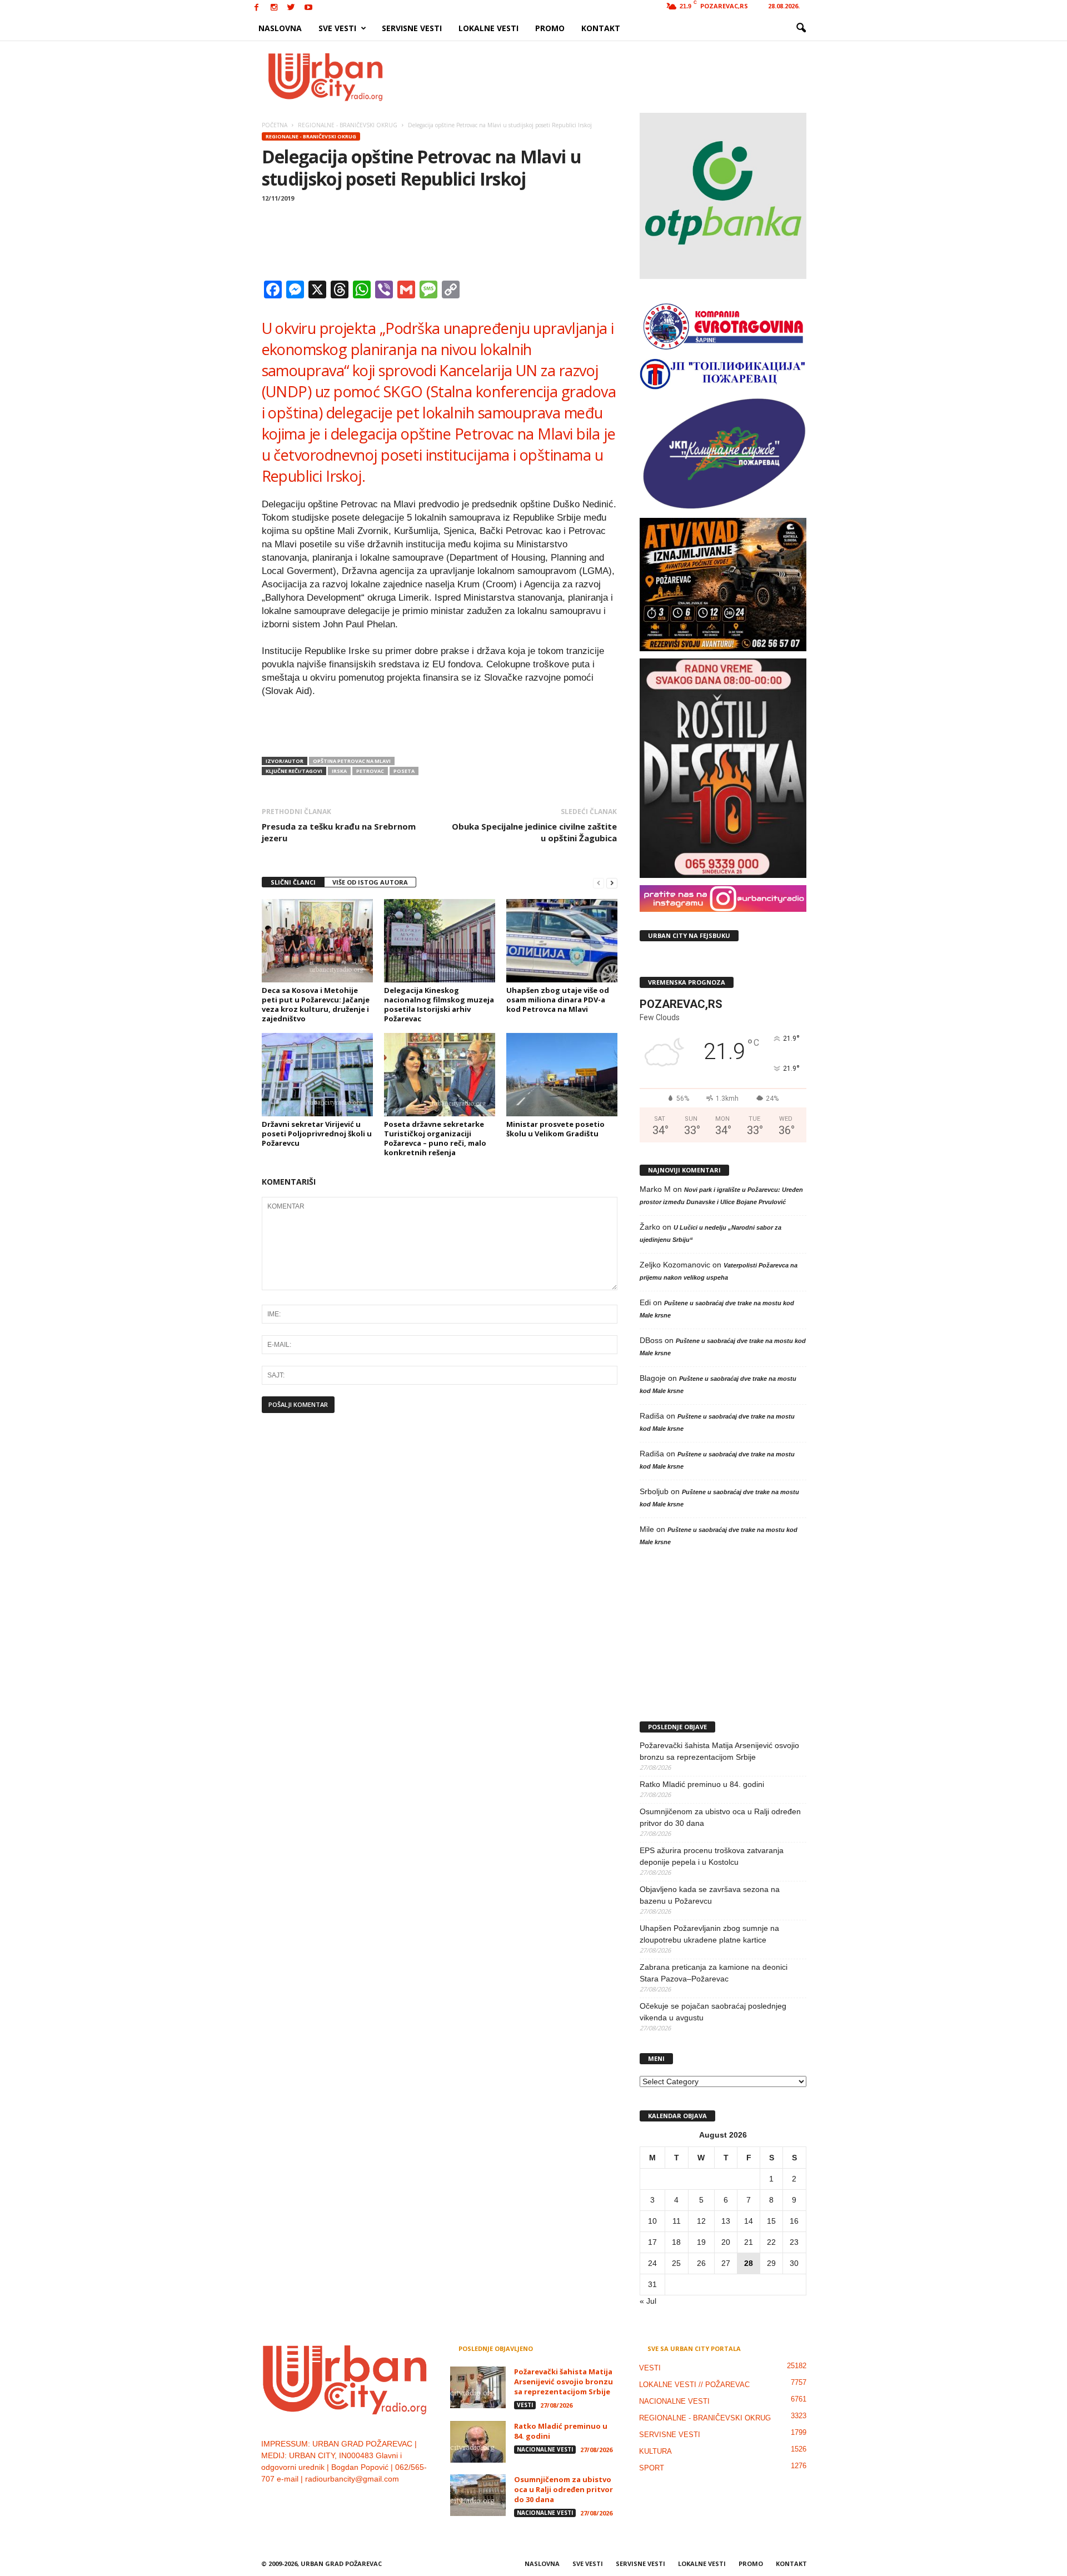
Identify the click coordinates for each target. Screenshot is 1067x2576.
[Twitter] (291, 8)
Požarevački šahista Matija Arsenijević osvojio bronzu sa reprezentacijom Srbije (719, 1751)
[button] (801, 28)
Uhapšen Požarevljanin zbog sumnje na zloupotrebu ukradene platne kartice (709, 1934)
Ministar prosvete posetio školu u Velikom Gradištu (555, 1129)
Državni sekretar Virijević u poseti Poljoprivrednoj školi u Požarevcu (317, 1134)
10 (652, 2221)
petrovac (370, 771)
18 (676, 2242)
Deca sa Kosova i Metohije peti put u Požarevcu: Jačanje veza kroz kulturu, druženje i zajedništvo (316, 1004)
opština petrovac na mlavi (352, 761)
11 (677, 2221)
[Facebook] (257, 8)
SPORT (652, 2468)
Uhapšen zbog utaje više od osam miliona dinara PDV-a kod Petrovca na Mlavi (558, 1000)
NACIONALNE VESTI (545, 2449)
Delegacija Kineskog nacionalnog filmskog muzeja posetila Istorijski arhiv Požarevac (439, 1004)
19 (701, 2242)
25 (676, 2263)
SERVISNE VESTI (412, 28)
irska (339, 771)
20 (726, 2242)
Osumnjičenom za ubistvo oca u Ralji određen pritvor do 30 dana (720, 1817)
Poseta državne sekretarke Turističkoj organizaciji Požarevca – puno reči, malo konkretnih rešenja (435, 1138)
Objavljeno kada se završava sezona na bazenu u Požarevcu (710, 1895)
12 (701, 2221)
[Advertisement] (615, 77)
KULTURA (655, 2451)
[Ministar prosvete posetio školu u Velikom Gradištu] (562, 1075)
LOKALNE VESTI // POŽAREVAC (694, 2385)
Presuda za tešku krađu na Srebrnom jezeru (339, 832)
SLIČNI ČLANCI (293, 882)
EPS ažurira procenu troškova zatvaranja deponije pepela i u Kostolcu (712, 1856)
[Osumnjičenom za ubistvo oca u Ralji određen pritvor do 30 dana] (478, 2495)
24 (652, 2263)
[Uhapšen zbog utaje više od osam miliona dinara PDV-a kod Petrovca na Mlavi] (562, 941)
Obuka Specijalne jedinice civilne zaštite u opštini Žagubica (534, 832)
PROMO (550, 28)
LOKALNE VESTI (488, 28)
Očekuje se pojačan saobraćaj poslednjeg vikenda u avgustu (713, 2012)
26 (701, 2263)
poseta (404, 771)
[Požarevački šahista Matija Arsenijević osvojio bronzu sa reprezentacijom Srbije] (478, 2387)
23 (794, 2242)
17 (652, 2242)
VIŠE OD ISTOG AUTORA (370, 882)
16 (794, 2221)
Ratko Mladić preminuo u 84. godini (702, 1784)
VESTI (525, 2405)
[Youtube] (308, 8)
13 (726, 2221)
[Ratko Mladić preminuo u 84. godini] (478, 2442)
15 (771, 2221)
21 (749, 2242)
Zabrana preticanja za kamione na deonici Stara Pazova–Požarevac (714, 1973)
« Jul (648, 2301)
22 (771, 2242)
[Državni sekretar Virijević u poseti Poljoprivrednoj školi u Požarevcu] (317, 1075)
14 (749, 2221)
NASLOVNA (280, 28)
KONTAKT (601, 28)
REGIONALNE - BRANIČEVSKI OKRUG (311, 136)
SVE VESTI (337, 28)
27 (726, 2263)
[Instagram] (274, 8)
